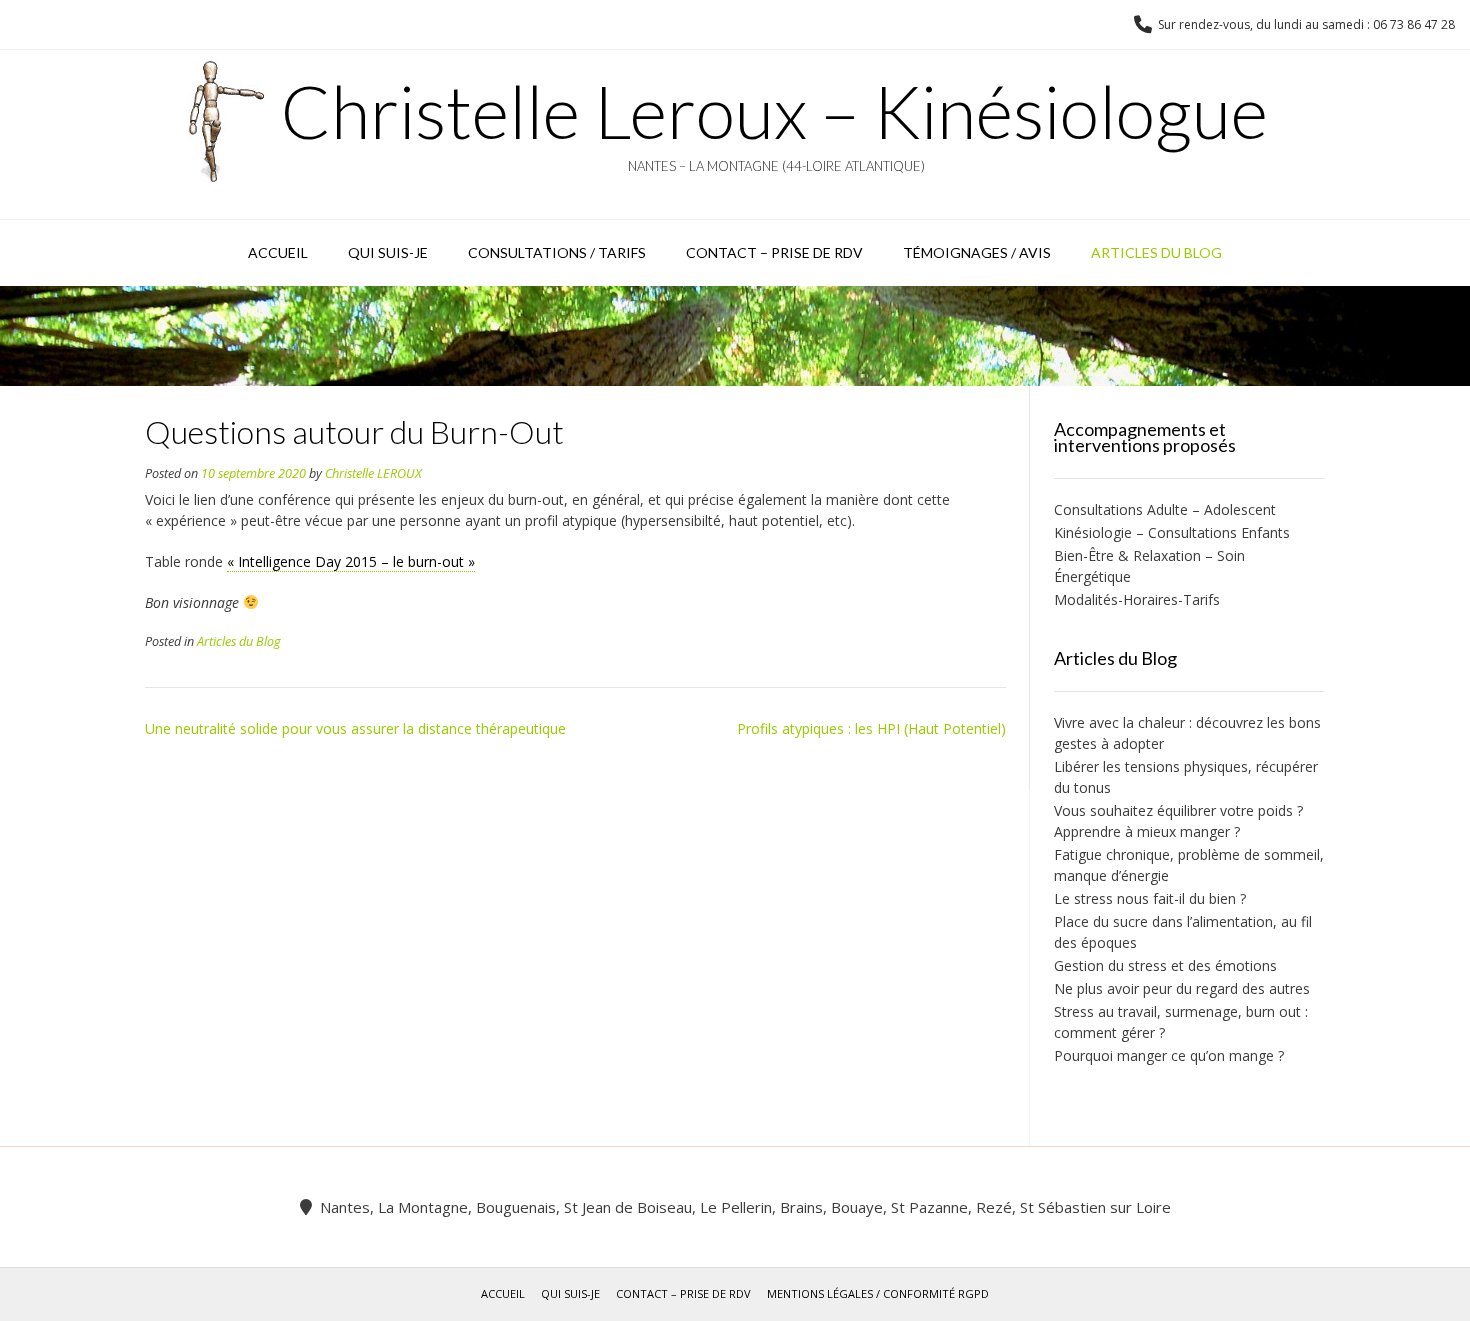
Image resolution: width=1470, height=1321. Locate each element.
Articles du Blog (1156, 252)
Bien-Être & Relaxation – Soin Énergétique (1149, 566)
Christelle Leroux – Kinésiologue (774, 111)
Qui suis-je (388, 252)
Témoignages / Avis (977, 252)
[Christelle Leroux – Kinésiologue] (227, 121)
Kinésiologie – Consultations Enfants (1172, 532)
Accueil (278, 252)
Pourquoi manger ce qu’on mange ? (1169, 1055)
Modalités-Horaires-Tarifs (1137, 599)
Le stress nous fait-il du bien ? (1150, 898)
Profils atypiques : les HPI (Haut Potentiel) (871, 728)
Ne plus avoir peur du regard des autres (1182, 988)
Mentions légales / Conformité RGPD (878, 1293)
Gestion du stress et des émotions (1165, 965)
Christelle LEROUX (373, 473)
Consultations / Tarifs (557, 252)
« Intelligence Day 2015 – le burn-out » (351, 561)
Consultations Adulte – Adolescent (1171, 509)
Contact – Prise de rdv (774, 252)
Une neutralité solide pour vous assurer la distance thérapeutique (355, 728)
